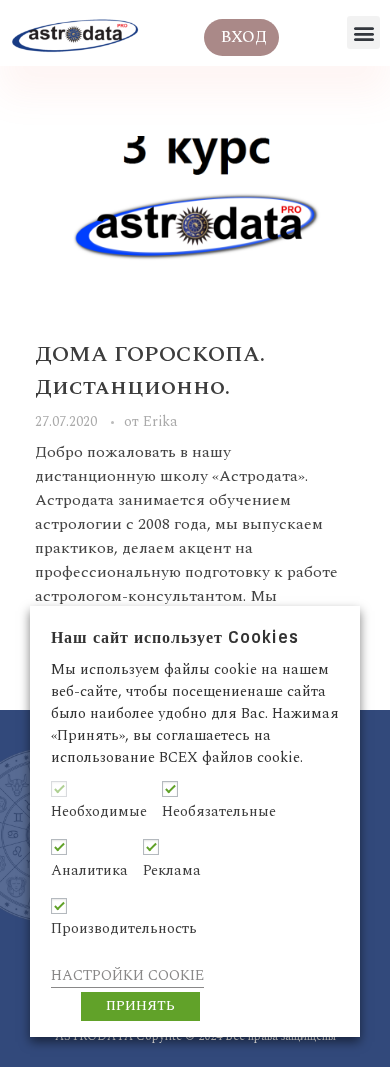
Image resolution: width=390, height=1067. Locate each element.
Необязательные (219, 812)
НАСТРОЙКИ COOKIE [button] (127, 975)
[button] (363, 32)
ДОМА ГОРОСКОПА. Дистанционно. (150, 371)
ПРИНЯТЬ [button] (140, 1006)
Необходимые (99, 812)
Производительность (124, 929)
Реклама (172, 871)
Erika (160, 422)
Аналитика (89, 871)
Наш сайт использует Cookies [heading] (175, 637)
